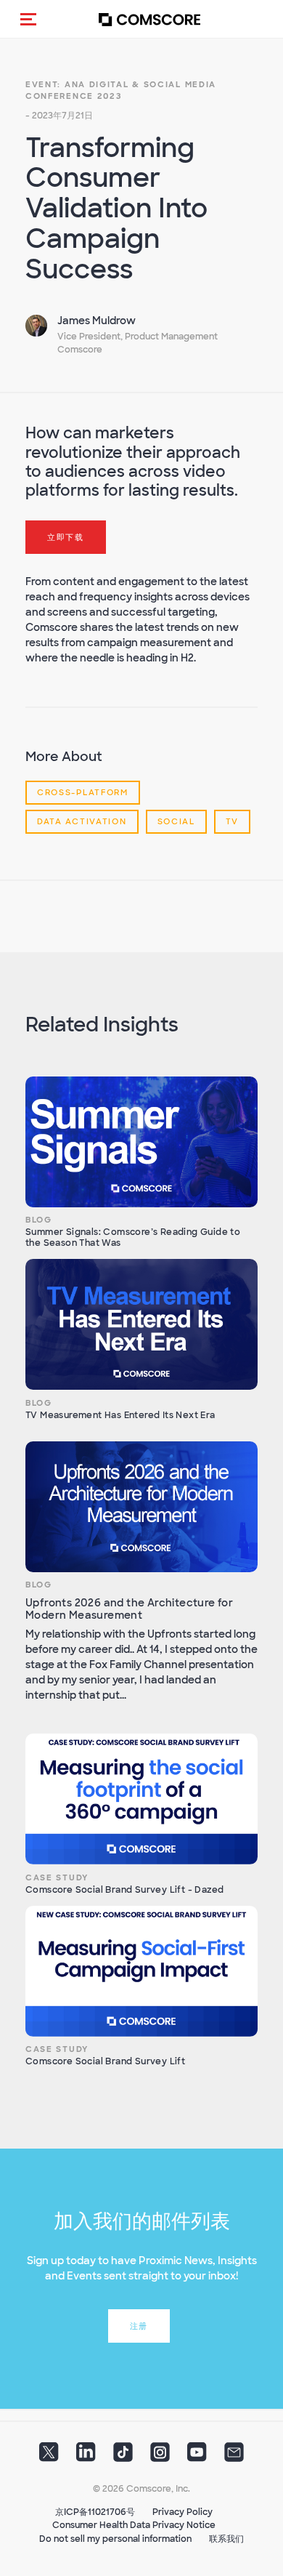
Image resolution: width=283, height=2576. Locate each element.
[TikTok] (123, 2456)
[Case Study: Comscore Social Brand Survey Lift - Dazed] (141, 1799)
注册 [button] (139, 2326)
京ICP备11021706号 (95, 2512)
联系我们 (226, 2539)
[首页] (149, 19)
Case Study (57, 1877)
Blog (39, 1220)
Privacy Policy (182, 2512)
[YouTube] (197, 2456)
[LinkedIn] (86, 2456)
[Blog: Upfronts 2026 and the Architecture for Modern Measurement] (141, 1507)
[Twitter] (49, 2456)
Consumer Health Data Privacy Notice (134, 2525)
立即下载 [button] (66, 537)
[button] (28, 19)
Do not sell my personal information (115, 2539)
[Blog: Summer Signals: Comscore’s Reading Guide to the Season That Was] (141, 1142)
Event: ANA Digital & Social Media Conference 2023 (121, 90)
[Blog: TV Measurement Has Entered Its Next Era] (141, 1324)
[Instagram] (160, 2456)
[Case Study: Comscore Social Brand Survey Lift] (141, 1971)
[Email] (234, 2456)
